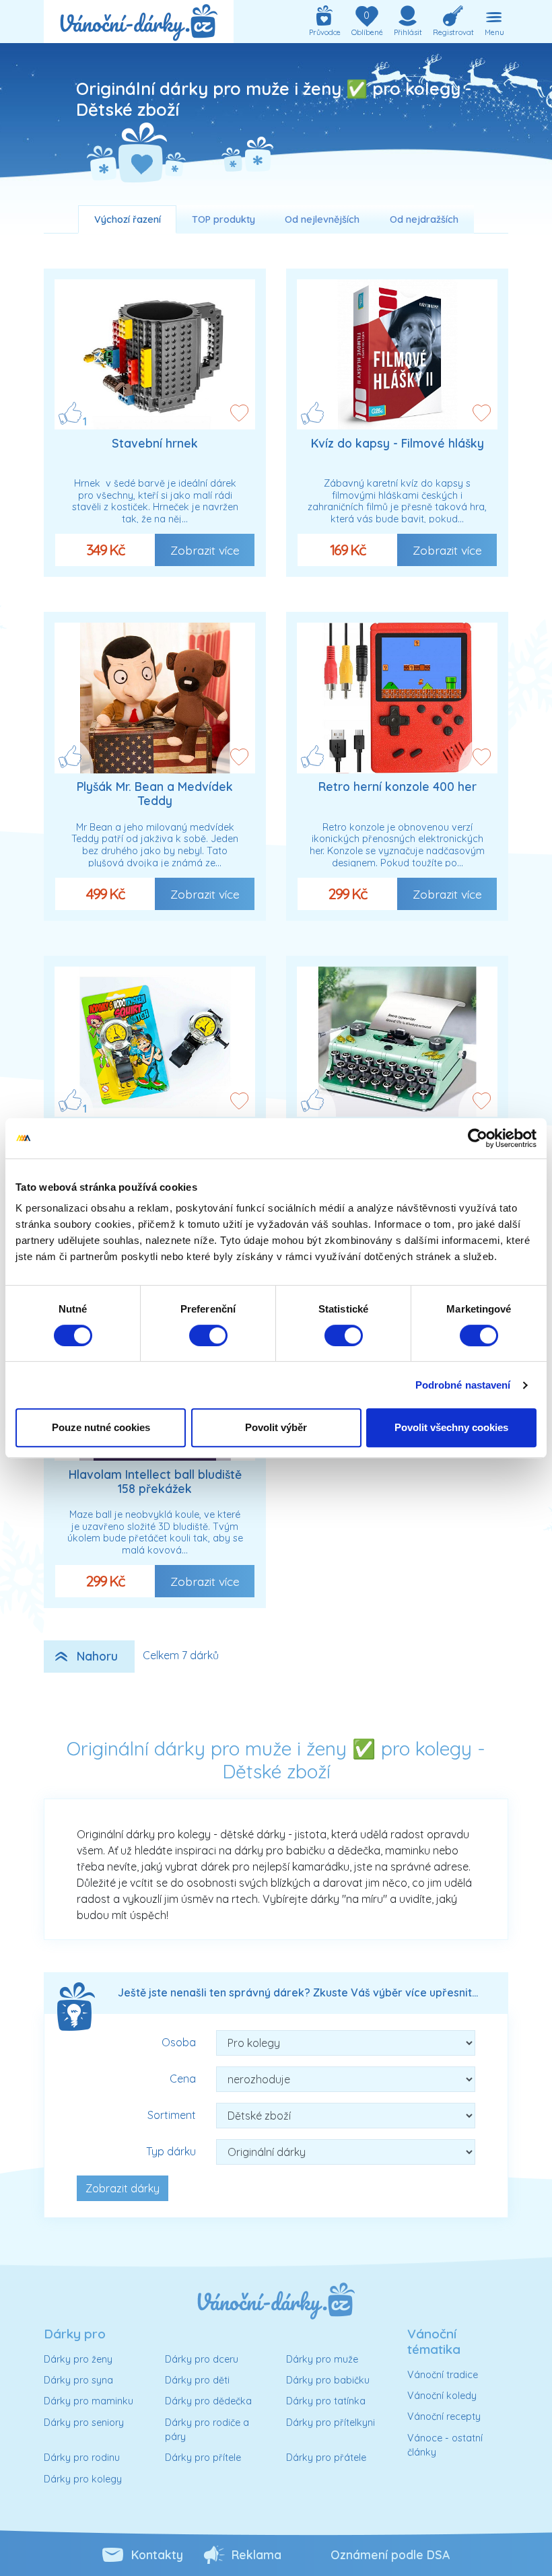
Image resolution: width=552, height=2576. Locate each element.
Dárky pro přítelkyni (331, 2423)
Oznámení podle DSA (390, 2554)
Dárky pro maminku (89, 2401)
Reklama (256, 2554)
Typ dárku (171, 2151)
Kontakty (157, 2554)
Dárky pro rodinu (82, 2458)
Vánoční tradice (443, 2375)
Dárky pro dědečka (208, 2401)
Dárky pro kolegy (83, 2479)
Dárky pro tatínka (326, 2401)
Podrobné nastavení (463, 1385)
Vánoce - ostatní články (445, 2445)
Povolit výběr (276, 1427)
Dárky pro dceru (202, 2359)
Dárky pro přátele (326, 2458)
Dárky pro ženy (78, 2359)
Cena (183, 2079)
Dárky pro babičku (328, 2380)
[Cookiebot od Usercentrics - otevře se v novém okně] (478, 1138)
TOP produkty (223, 219)
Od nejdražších (424, 219)
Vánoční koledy (442, 2396)
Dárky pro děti (197, 2380)
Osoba (179, 2042)
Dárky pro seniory (84, 2423)
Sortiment (172, 2115)
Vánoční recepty (444, 2416)
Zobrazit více (205, 550)
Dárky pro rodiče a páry (207, 2430)
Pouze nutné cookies (101, 1427)
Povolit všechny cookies (451, 1427)
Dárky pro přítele (203, 2458)
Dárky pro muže (322, 2359)
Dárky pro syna (78, 2380)
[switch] (208, 1335)
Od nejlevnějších (322, 219)
